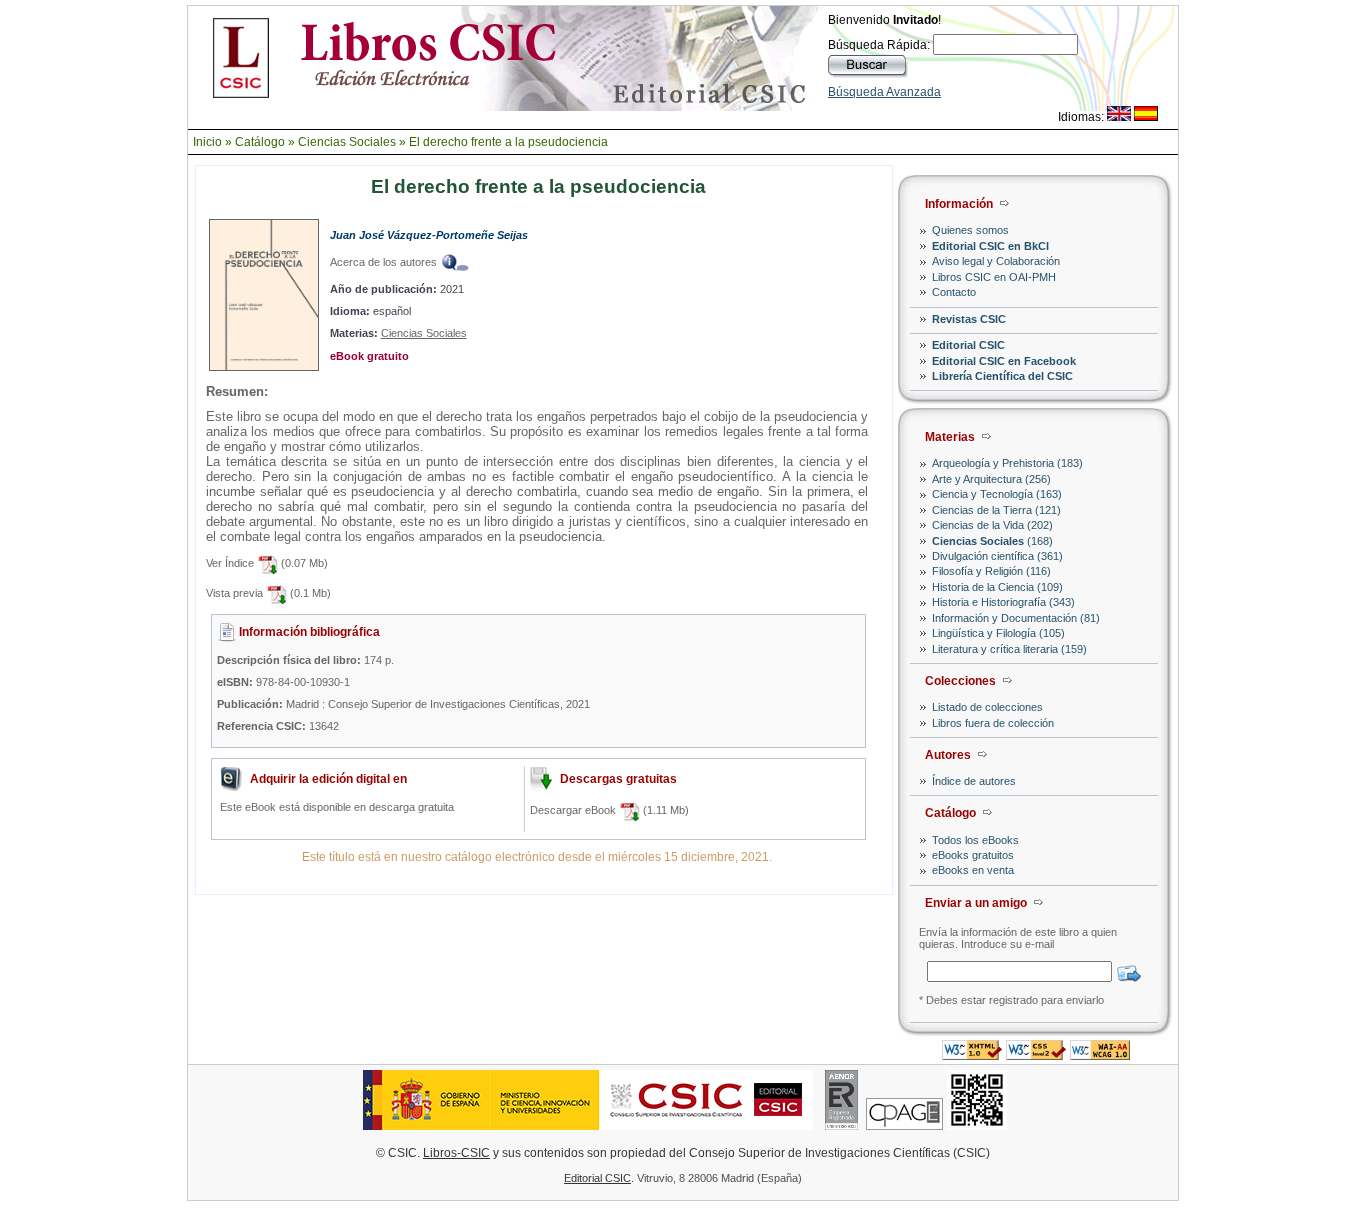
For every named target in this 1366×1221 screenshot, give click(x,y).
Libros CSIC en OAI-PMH (994, 277)
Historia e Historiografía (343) (1003, 602)
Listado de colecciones (987, 707)
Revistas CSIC (969, 319)
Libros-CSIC (456, 1153)
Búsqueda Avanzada (884, 92)
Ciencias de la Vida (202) (992, 525)
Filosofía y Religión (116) (991, 571)
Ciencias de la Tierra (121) (996, 510)
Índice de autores (974, 781)
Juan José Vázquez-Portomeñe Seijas (429, 235)
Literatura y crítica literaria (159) (1009, 649)
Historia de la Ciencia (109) (997, 587)
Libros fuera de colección (993, 723)
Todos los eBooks (975, 840)
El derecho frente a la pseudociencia (508, 142)
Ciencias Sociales (347, 142)
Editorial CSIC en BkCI (990, 246)
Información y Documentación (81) (1016, 618)
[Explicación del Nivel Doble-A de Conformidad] (1100, 1054)
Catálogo (260, 142)
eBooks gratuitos (973, 855)
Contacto (954, 292)
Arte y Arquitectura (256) (991, 479)
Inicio (207, 142)
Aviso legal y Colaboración (996, 261)
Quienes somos (970, 230)
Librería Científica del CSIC (1002, 376)
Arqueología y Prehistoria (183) (1007, 463)
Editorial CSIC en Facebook (1004, 361)
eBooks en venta (973, 870)
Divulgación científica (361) (997, 556)
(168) (992, 541)
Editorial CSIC (968, 345)
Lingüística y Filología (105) (998, 633)
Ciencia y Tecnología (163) (997, 494)
